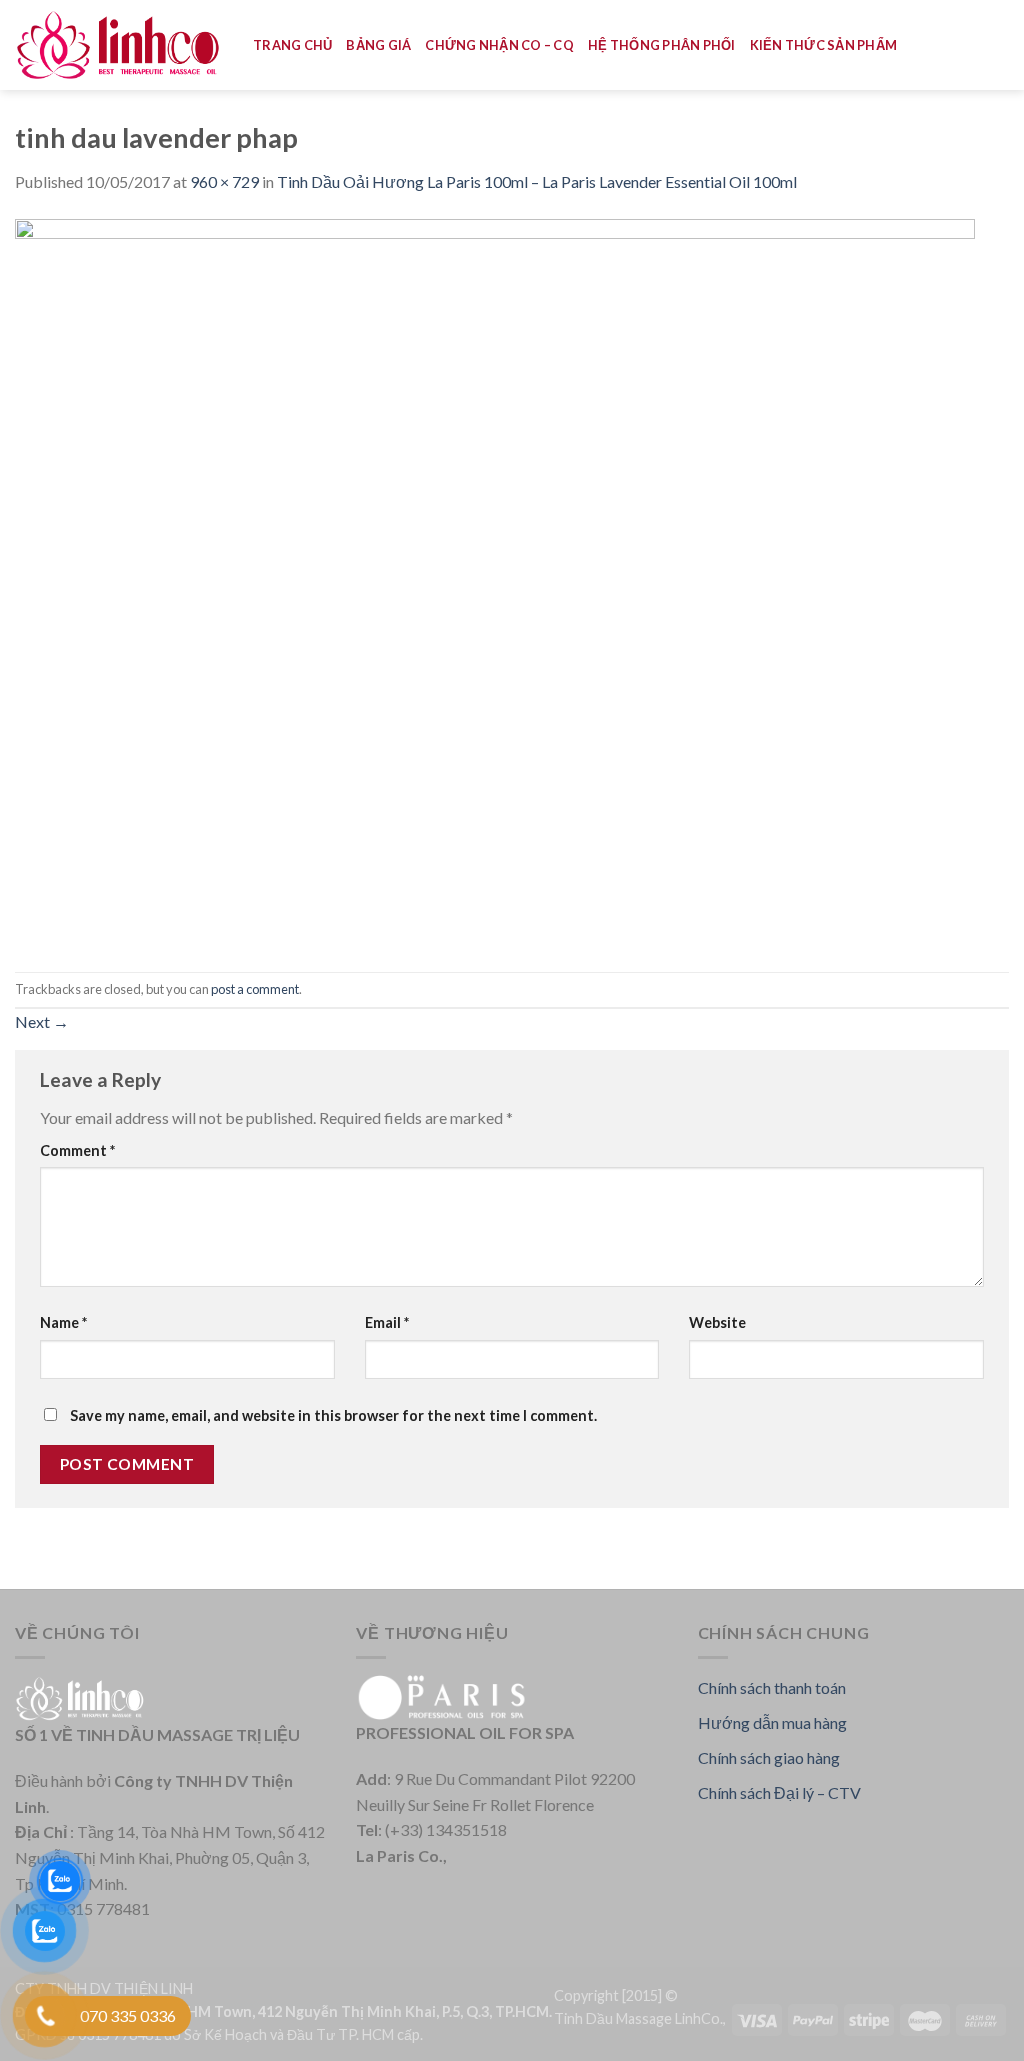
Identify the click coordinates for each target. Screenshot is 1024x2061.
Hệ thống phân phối (662, 45)
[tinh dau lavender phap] (495, 580)
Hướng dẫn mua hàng (772, 1722)
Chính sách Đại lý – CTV (779, 1792)
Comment (77, 1150)
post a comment (255, 989)
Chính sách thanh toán (772, 1687)
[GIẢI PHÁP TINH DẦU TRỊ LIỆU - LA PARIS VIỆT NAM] (119, 45)
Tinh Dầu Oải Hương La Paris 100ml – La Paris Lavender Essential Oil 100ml (537, 181)
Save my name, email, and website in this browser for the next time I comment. (333, 1415)
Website (717, 1322)
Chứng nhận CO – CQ (499, 45)
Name (63, 1322)
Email (387, 1322)
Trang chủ (292, 45)
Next (42, 1021)
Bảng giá (378, 45)
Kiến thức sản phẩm (824, 45)
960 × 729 (224, 181)
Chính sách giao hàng (769, 1757)
